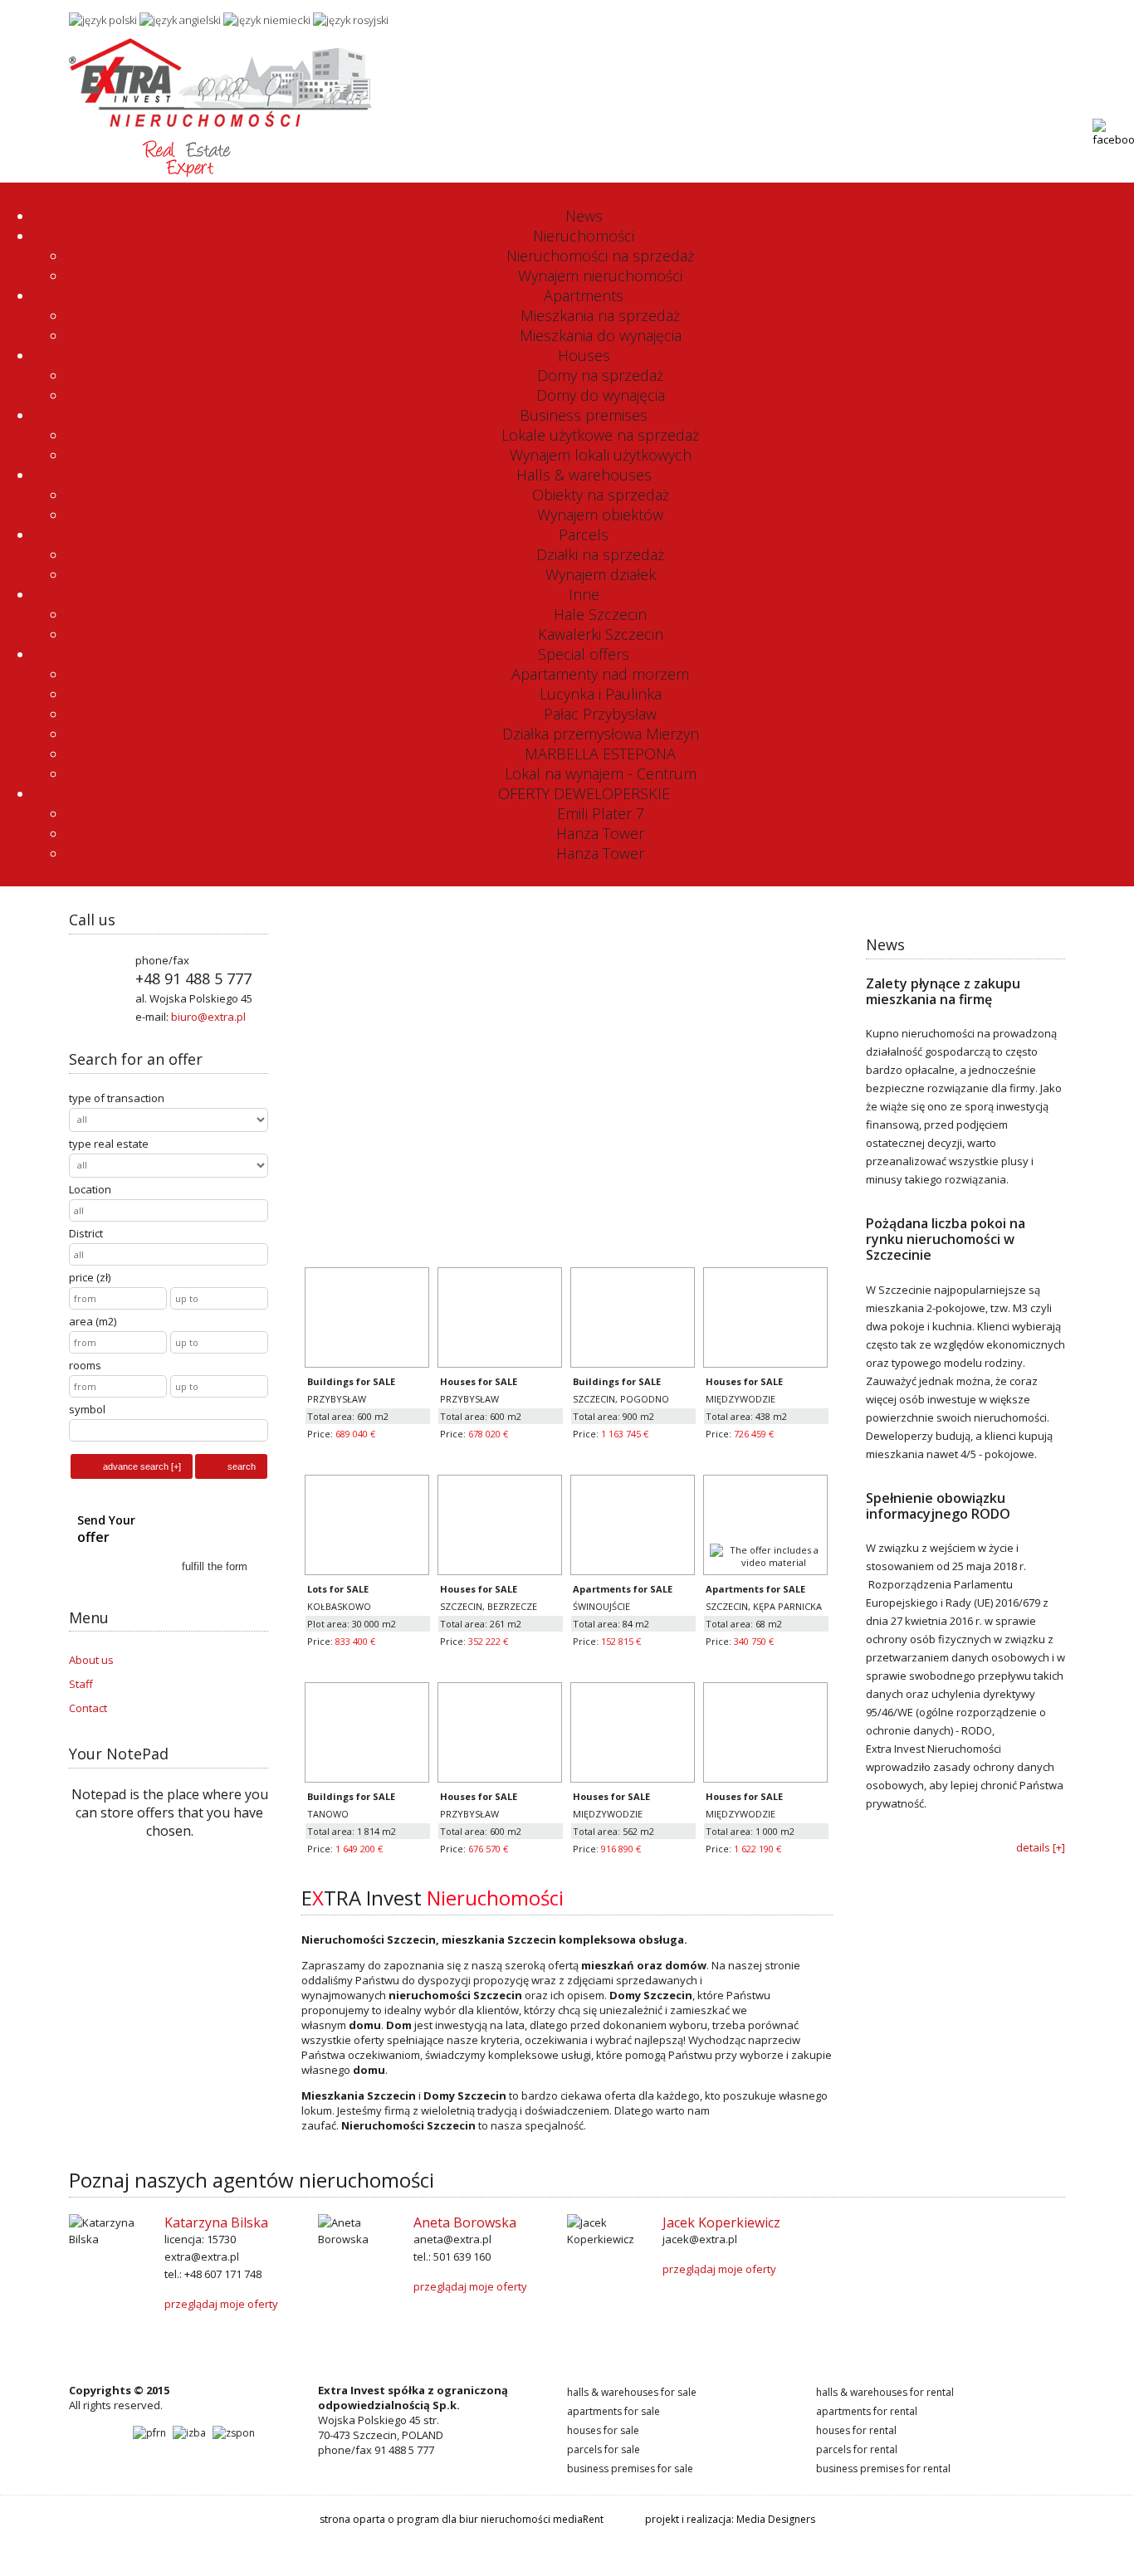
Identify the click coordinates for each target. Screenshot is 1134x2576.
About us (91, 1660)
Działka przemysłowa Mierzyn (601, 734)
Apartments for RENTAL (867, 2411)
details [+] (1041, 1847)
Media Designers (776, 2519)
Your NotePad (119, 1754)
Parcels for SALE (604, 2449)
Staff (81, 1684)
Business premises (584, 415)
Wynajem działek (601, 574)
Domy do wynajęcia (601, 395)
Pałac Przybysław (600, 714)
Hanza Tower (600, 833)
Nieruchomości (584, 236)
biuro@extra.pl (1029, 18)
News (584, 216)
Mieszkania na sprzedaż (600, 315)
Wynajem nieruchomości (600, 276)
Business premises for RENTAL (883, 2469)
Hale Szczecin (600, 614)
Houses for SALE (603, 2430)
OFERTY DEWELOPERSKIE (584, 793)
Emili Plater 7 (601, 813)
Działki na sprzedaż (600, 554)
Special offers (584, 654)
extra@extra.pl (202, 2256)
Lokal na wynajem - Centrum (601, 773)
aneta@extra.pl (452, 2239)
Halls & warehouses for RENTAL (885, 2392)
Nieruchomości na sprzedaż (600, 256)
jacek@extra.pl (700, 2239)
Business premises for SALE (630, 2469)
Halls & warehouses (584, 475)
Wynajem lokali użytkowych (601, 455)
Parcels (584, 534)
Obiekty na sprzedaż (601, 495)
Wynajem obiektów (600, 515)
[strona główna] (220, 173)
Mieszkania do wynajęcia (601, 335)
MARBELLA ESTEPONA (600, 754)
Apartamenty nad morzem (600, 674)
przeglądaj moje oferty (221, 2304)
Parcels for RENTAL (857, 2449)
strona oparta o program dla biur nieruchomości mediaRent (462, 2519)
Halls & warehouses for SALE (632, 2392)
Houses (584, 355)
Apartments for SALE (613, 2411)
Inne (584, 594)
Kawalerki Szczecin (601, 634)
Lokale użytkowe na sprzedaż (600, 435)
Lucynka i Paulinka (601, 694)
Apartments (584, 295)
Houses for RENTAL (856, 2430)
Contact (88, 1708)
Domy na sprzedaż (600, 375)
